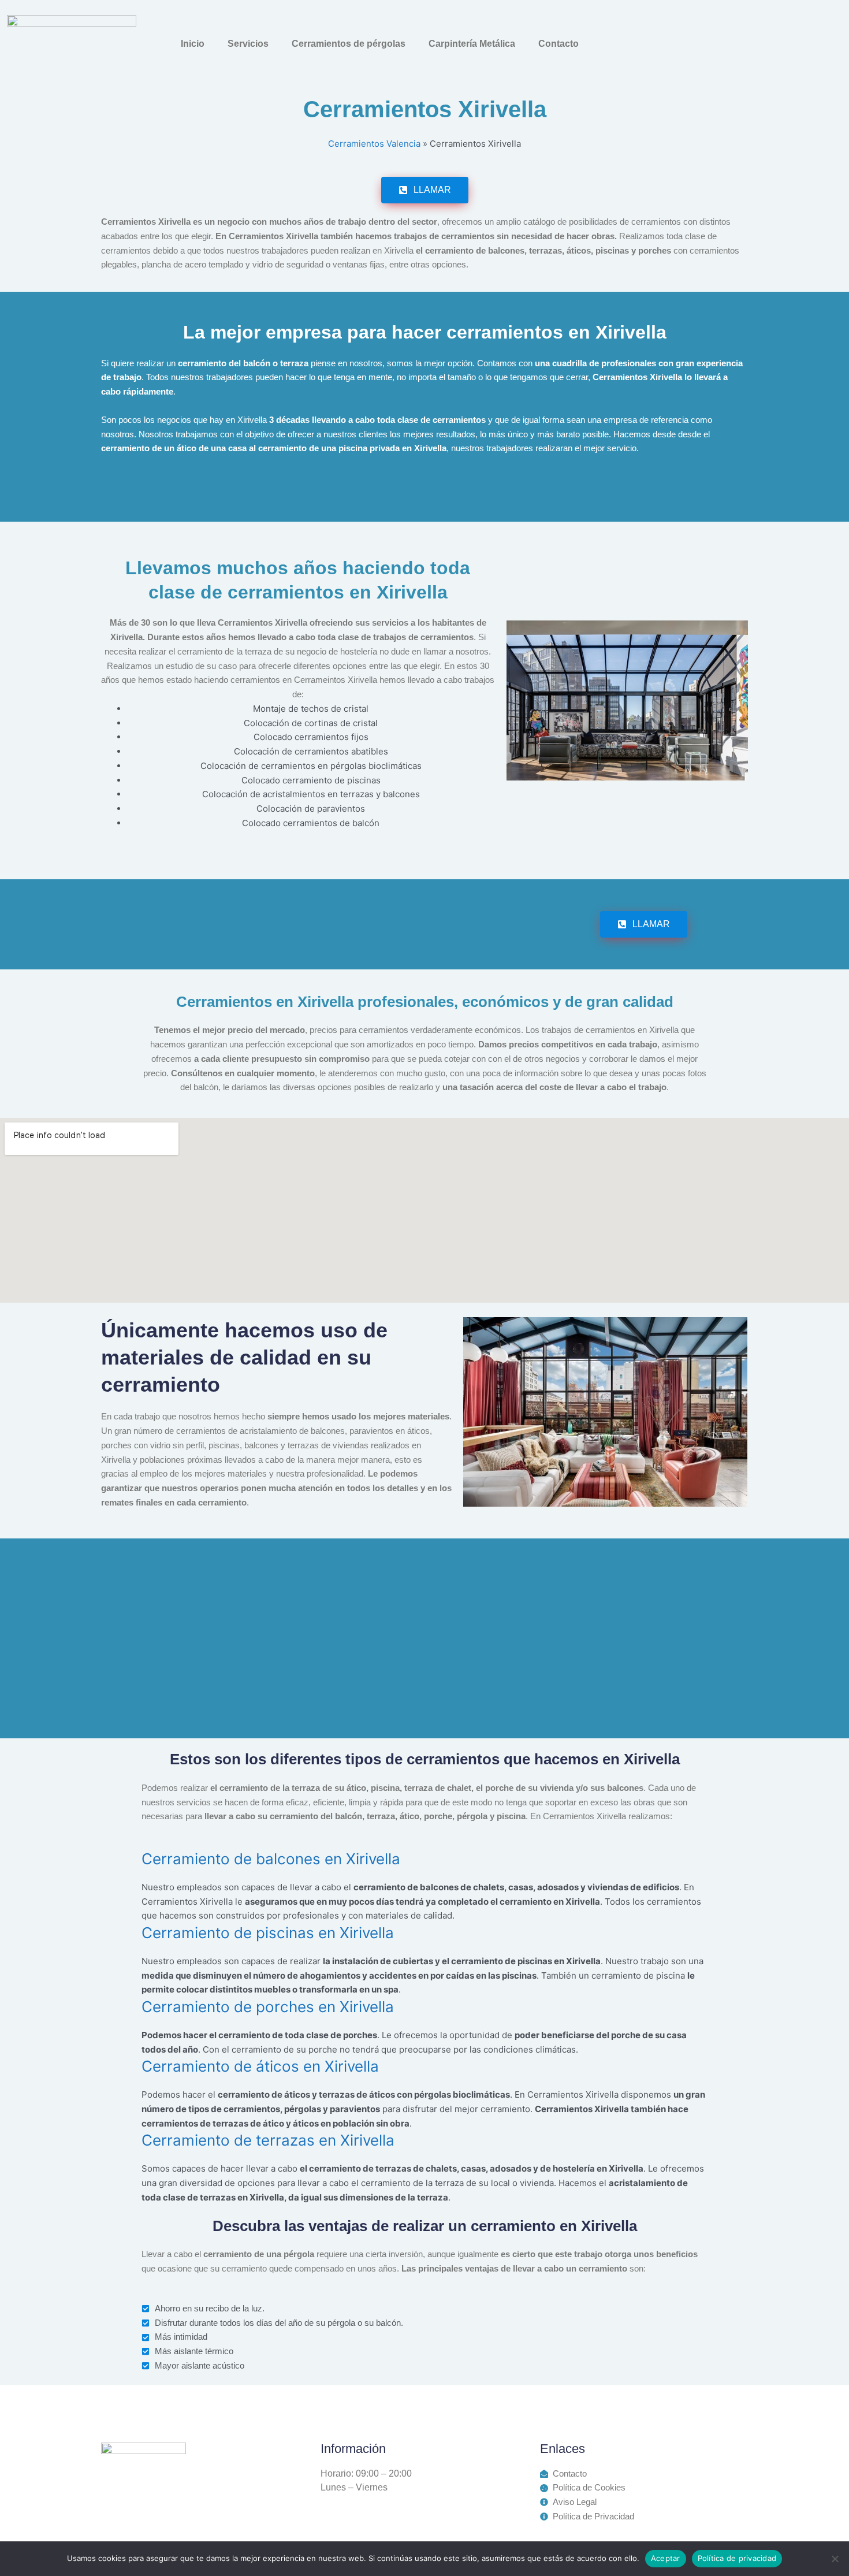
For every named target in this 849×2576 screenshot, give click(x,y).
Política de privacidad (737, 2558)
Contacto (558, 44)
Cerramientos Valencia (374, 144)
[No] (835, 2559)
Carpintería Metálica (472, 44)
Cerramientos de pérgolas (349, 44)
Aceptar (666, 2558)
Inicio (193, 44)
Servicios (248, 44)
